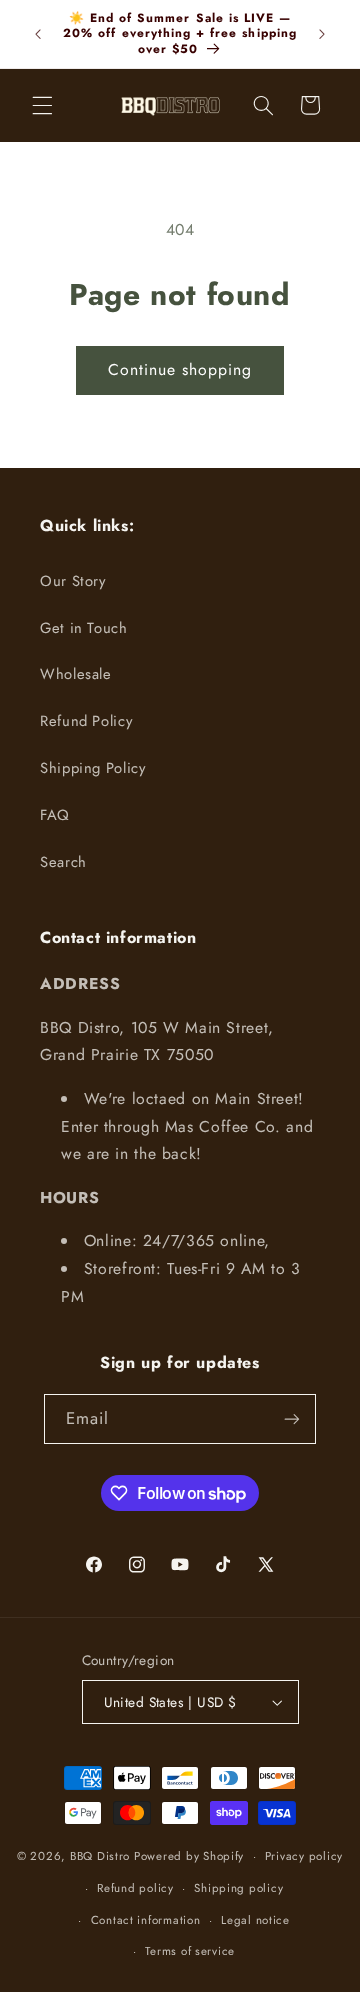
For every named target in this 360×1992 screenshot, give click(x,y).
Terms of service (190, 1951)
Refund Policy (86, 721)
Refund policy (135, 1888)
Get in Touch (84, 628)
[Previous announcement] (38, 34)
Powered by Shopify (189, 1856)
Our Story (73, 581)
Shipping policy (238, 1888)
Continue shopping (180, 369)
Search (63, 862)
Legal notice (255, 1920)
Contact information (146, 1920)
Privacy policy (304, 1856)
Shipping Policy (92, 768)
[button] (42, 105)
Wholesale (76, 674)
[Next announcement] (322, 34)
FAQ (55, 815)
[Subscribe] (292, 1418)
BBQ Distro (100, 1856)
